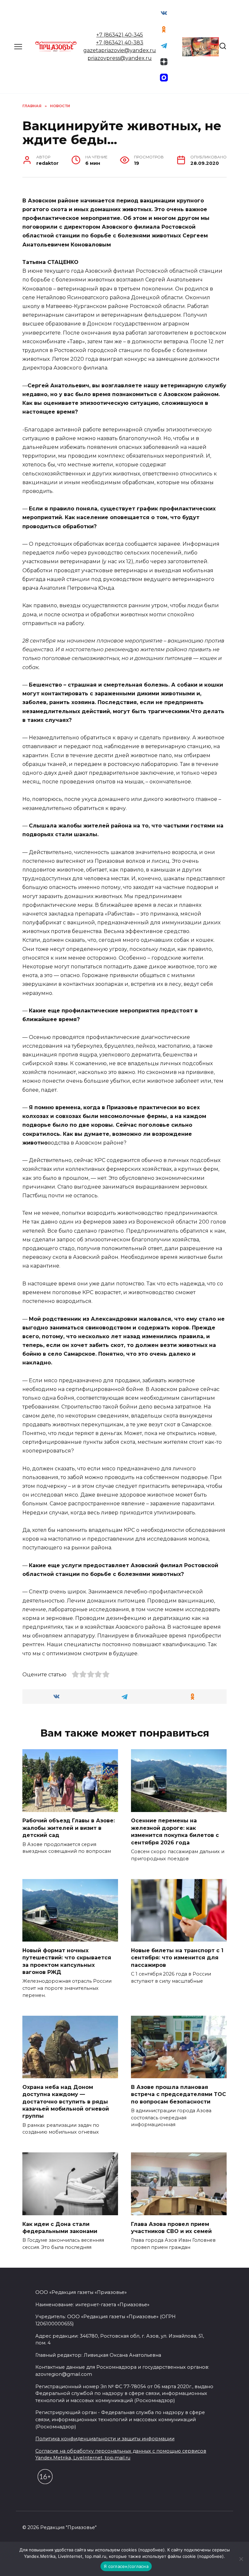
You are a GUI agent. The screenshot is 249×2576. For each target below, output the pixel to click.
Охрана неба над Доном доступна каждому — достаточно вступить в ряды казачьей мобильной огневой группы (66, 2101)
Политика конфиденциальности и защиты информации (105, 2439)
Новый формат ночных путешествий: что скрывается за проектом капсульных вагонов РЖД (67, 1961)
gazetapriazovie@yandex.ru (120, 50)
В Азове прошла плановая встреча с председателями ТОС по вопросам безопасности (178, 2094)
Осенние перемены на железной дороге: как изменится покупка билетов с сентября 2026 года (175, 1831)
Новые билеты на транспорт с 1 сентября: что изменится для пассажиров (177, 1957)
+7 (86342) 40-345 (120, 35)
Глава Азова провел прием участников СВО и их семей (171, 2227)
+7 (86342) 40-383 (120, 43)
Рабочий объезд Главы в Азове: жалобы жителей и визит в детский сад (69, 1828)
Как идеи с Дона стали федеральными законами (60, 2227)
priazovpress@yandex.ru (120, 58)
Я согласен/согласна (126, 2566)
